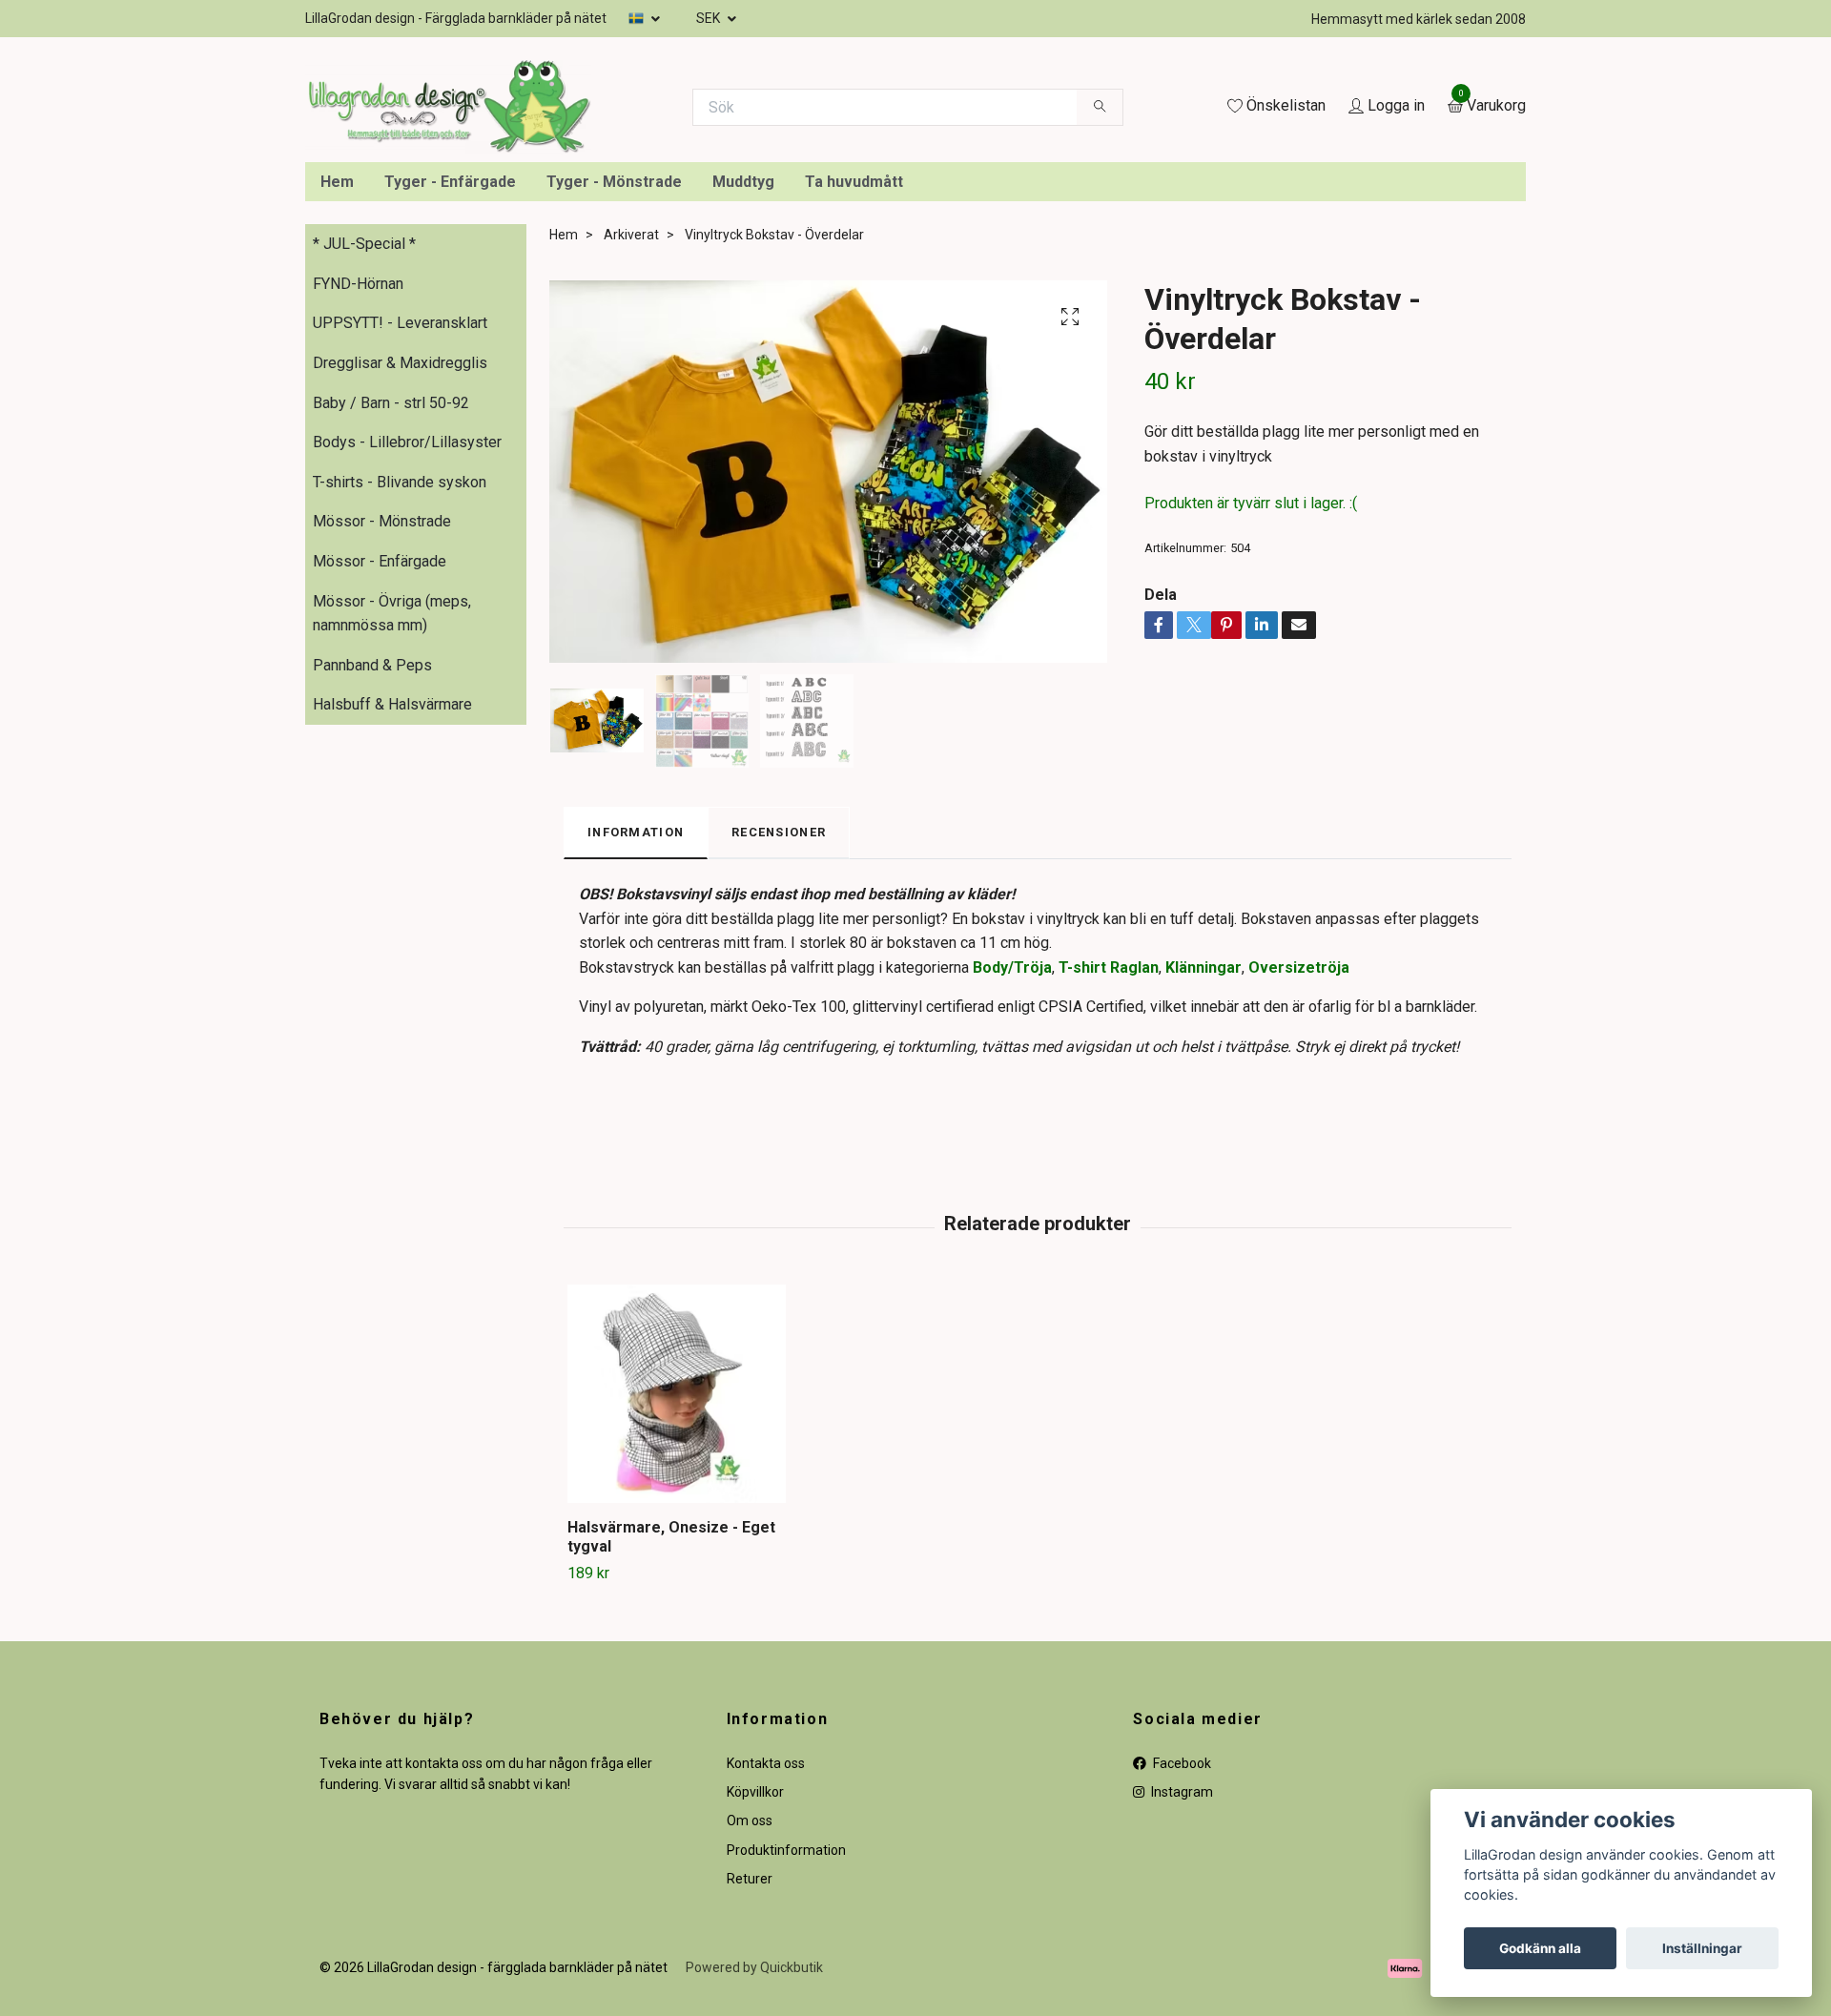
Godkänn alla (1540, 1948)
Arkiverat (631, 406)
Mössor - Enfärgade (380, 733)
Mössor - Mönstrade (382, 694)
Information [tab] (636, 1004)
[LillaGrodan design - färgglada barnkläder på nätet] (669, 179)
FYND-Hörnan (358, 455)
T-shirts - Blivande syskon (400, 654)
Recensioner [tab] (779, 1004)
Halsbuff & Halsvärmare (392, 876)
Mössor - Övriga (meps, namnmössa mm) (392, 785)
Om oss (750, 1993)
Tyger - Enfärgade (450, 353)
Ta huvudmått (854, 353)
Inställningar (1702, 1948)
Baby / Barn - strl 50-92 (391, 575)
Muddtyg (743, 353)
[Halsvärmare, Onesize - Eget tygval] (677, 1565)
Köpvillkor (755, 1964)
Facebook (1181, 1935)
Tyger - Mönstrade (614, 353)
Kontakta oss (766, 1935)
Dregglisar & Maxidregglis (400, 535)
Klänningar (1204, 1139)
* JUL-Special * (364, 415)
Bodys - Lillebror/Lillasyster (407, 614)
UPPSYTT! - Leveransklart (400, 495)
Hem (337, 353)
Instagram (1181, 1964)
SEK (710, 18)
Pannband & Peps (372, 837)
